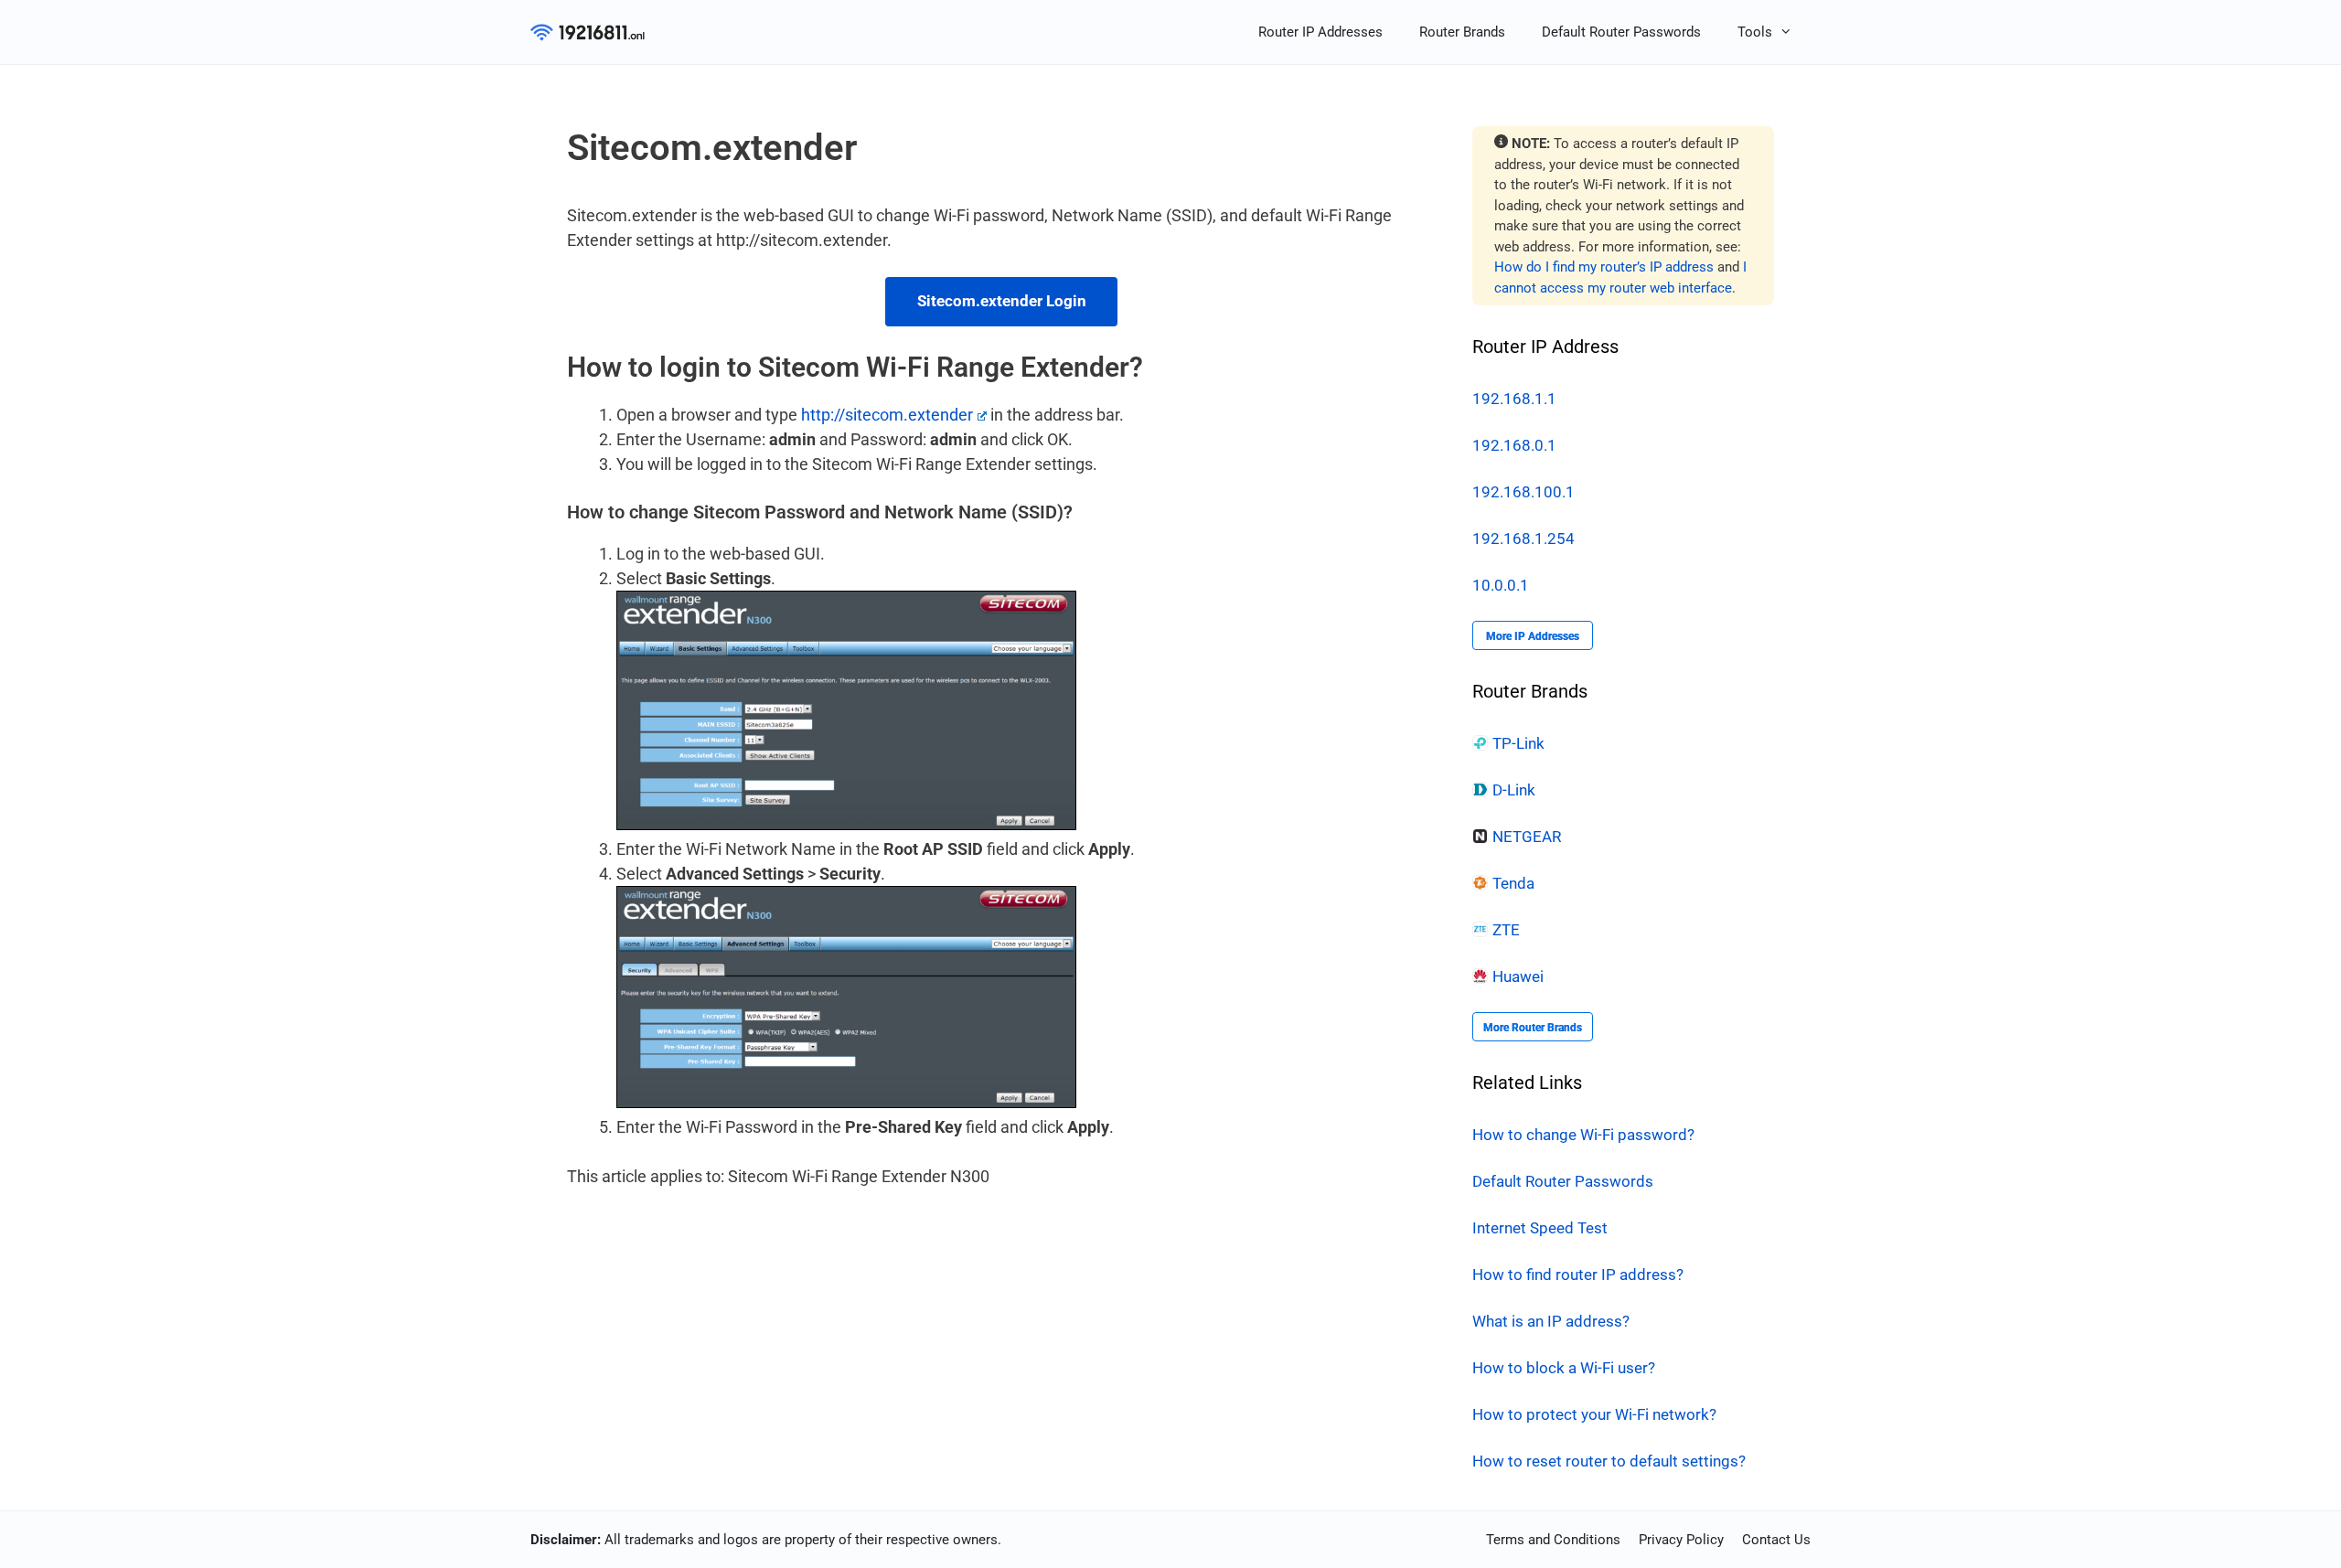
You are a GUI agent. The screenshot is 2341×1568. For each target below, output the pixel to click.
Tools (1755, 32)
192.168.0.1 (1514, 445)
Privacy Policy (1681, 1540)
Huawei (1518, 976)
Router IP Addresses (1320, 32)
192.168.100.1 (1523, 492)
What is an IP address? (1551, 1321)
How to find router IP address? (1578, 1275)
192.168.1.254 (1523, 539)
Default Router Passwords (1621, 32)
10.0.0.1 (1501, 585)
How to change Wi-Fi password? (1583, 1135)
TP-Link (1518, 743)
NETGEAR (1527, 837)
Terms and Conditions (1553, 1540)
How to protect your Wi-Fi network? (1594, 1414)
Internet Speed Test (1540, 1228)
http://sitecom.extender (887, 415)
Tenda (1513, 883)
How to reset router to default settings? (1609, 1461)
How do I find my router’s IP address (1604, 267)
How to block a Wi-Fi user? (1564, 1368)
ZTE (1506, 930)
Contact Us (1776, 1540)
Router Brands (1462, 32)
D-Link (1514, 790)
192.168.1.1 (1514, 399)
